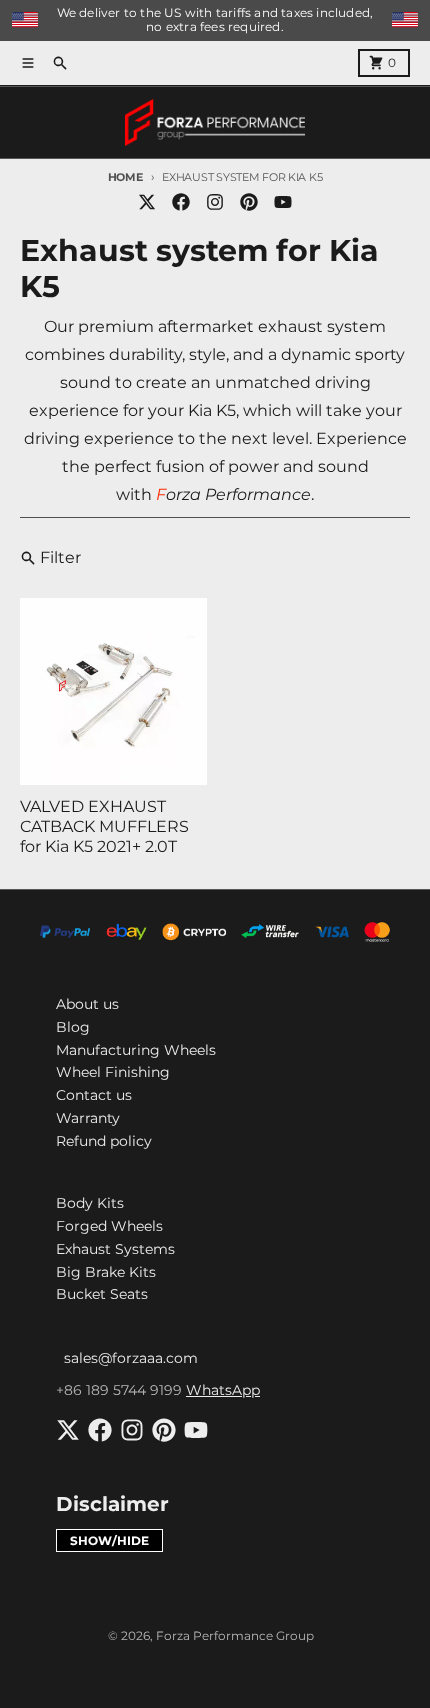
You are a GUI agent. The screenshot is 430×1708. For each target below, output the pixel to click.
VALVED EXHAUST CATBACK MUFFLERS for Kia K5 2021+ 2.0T (104, 826)
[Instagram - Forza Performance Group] (215, 202)
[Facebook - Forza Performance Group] (181, 202)
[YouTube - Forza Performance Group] (283, 202)
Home (125, 177)
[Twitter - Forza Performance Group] (147, 202)
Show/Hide (109, 1540)
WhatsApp (223, 1390)
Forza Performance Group (235, 1635)
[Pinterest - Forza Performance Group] (249, 202)
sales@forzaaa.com (131, 1358)
